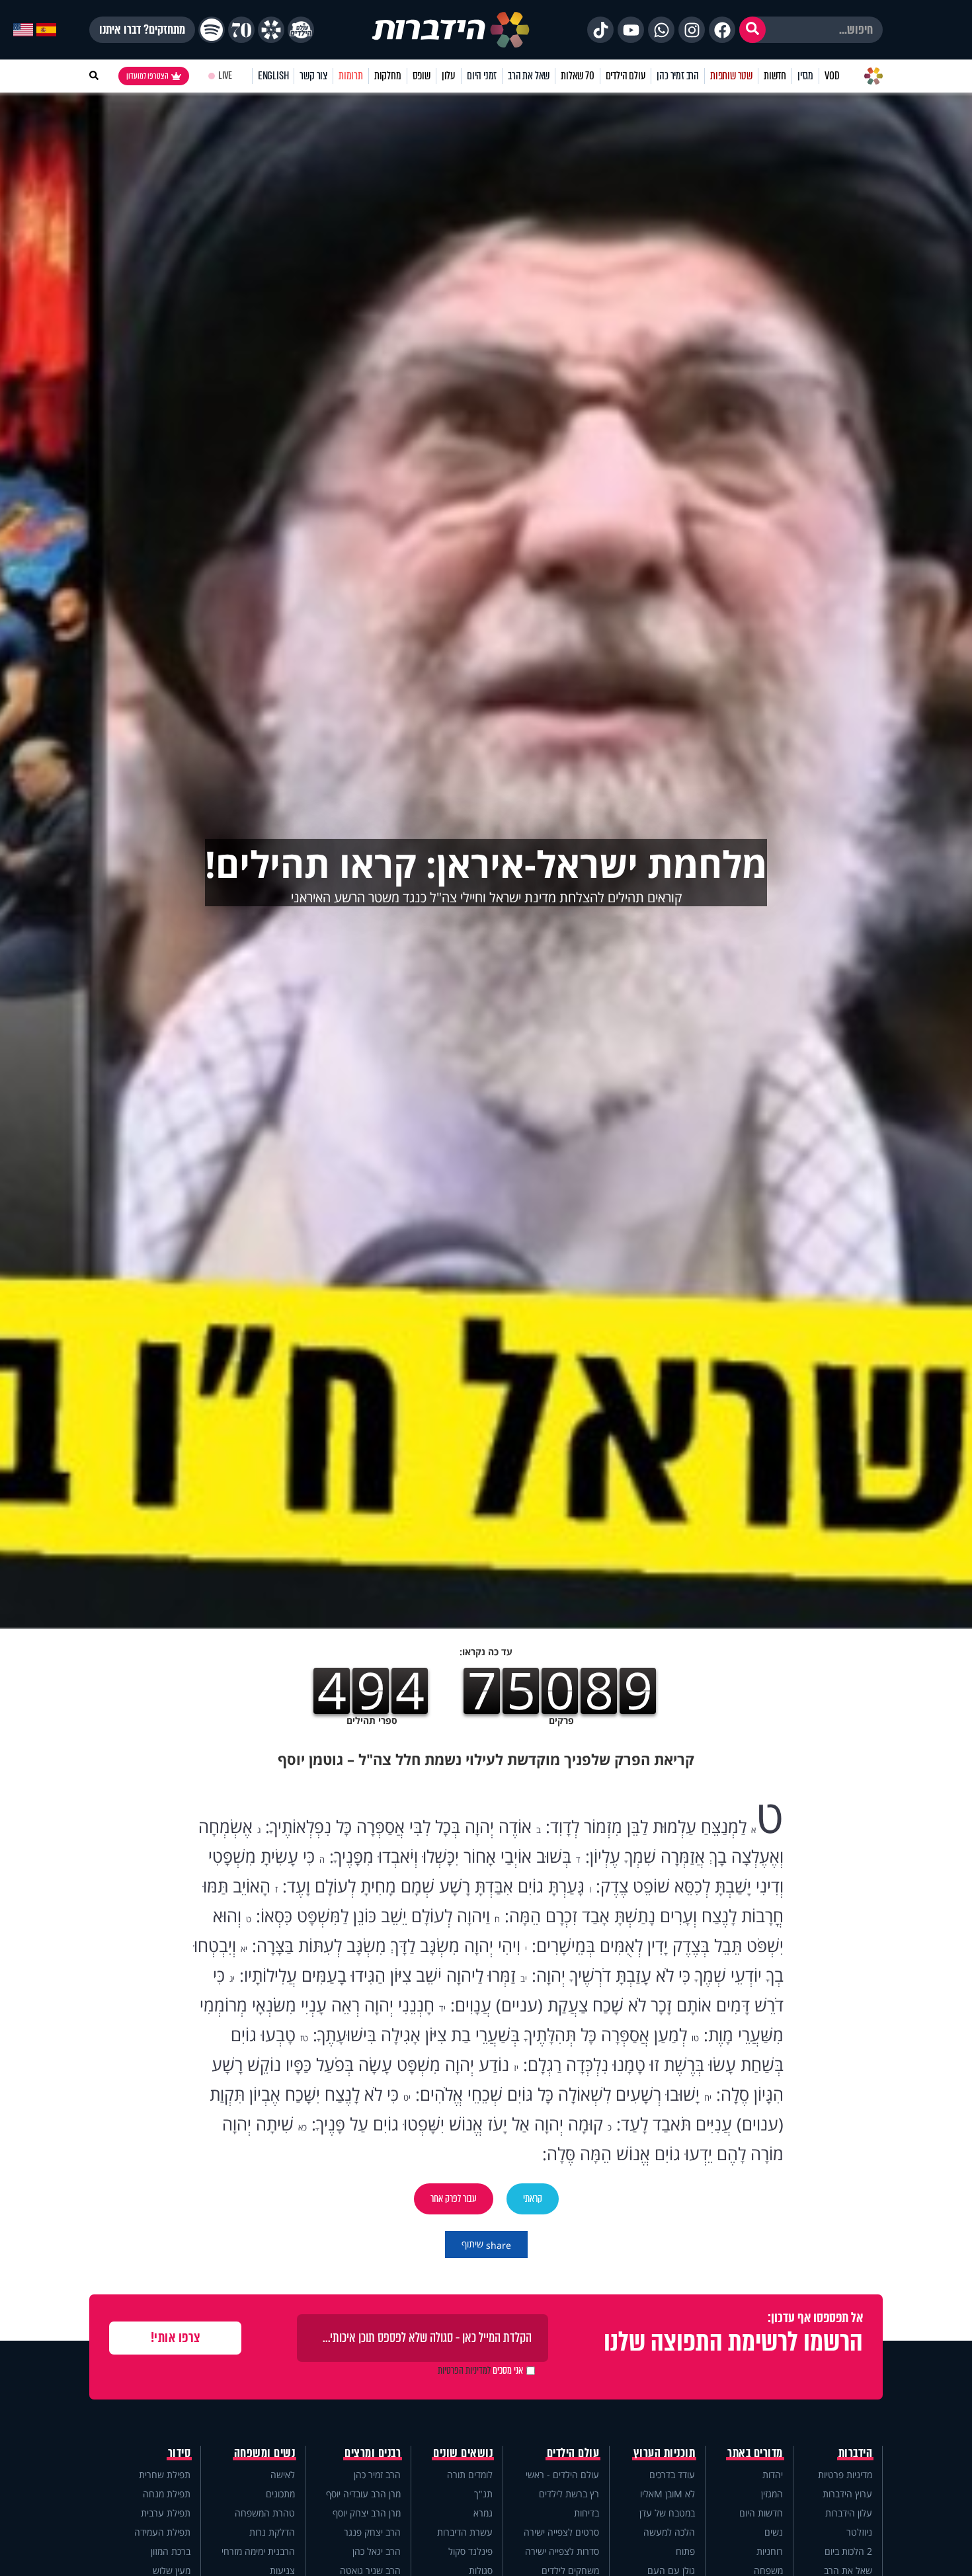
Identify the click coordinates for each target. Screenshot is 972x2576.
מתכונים (280, 2494)
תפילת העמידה (162, 2532)
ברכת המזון (171, 2551)
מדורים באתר (755, 2453)
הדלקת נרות (272, 2532)
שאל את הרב (529, 76)
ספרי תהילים (372, 1720)
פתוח (685, 2551)
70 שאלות (577, 76)
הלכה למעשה (669, 2532)
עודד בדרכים (672, 2475)
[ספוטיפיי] (212, 30)
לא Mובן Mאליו (668, 2494)
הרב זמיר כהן (678, 76)
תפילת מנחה (167, 2494)
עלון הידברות (849, 2513)
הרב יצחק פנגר (372, 2532)
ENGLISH (273, 76)
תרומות (351, 76)
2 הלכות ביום (848, 2551)
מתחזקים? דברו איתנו (142, 30)
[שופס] (271, 30)
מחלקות (388, 76)
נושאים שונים (463, 2453)
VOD (832, 76)
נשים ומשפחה (265, 2453)
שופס (422, 76)
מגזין (805, 76)
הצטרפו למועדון (147, 76)
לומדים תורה (470, 2475)
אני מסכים (480, 2370)
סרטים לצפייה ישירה (561, 2532)
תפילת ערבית (166, 2513)
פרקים (561, 1720)
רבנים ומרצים (373, 2453)
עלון (449, 76)
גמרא (483, 2513)
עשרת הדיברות (465, 2532)
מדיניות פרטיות (845, 2475)
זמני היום (482, 76)
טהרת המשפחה (265, 2513)
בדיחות (587, 2513)
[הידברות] (451, 30)
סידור (180, 2453)
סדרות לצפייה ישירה (562, 2551)
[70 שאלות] (241, 30)
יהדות (773, 2475)
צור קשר (313, 76)
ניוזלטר (859, 2532)
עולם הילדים (626, 76)
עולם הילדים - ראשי (562, 2475)
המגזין (772, 2494)
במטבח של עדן (667, 2513)
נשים (774, 2532)
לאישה (283, 2475)
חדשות (775, 76)
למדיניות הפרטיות (464, 2370)
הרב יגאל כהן (377, 2551)
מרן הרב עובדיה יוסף (363, 2494)
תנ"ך (483, 2494)
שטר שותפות (731, 76)
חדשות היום (761, 2513)
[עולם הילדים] (301, 30)
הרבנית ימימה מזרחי (258, 2551)
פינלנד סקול (470, 2551)
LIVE (225, 76)
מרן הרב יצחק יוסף (367, 2513)
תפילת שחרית (165, 2475)
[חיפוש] (752, 30)
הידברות (856, 2453)
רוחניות (770, 2551)
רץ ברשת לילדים (569, 2494)
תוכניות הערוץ (665, 2453)
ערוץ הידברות (847, 2494)
